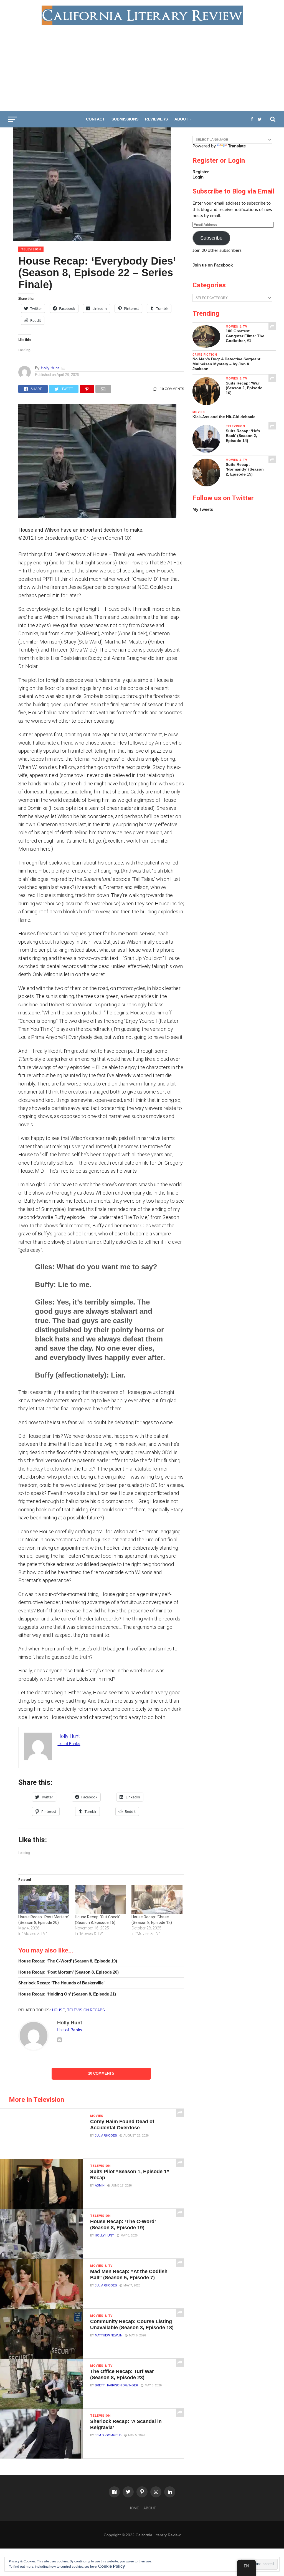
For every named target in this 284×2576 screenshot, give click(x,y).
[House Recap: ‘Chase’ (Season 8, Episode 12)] (157, 1900)
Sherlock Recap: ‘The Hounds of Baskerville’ (61, 1983)
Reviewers (156, 119)
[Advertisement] (142, 66)
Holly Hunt (50, 368)
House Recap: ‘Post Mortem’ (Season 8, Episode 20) (69, 1972)
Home (134, 2508)
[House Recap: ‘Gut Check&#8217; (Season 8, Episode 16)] (100, 1900)
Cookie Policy (111, 2566)
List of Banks (69, 1744)
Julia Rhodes (106, 2135)
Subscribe (211, 238)
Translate (237, 146)
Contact (95, 119)
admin (100, 2185)
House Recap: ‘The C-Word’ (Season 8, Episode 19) (68, 1961)
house (59, 2010)
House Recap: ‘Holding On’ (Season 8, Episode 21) (67, 1994)
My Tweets (203, 509)
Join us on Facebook (213, 265)
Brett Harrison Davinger (116, 2385)
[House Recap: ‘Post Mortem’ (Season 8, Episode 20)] (44, 1900)
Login (198, 177)
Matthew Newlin (109, 2335)
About (181, 119)
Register (201, 172)
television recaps (86, 2010)
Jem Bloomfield (108, 2435)
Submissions (125, 119)
